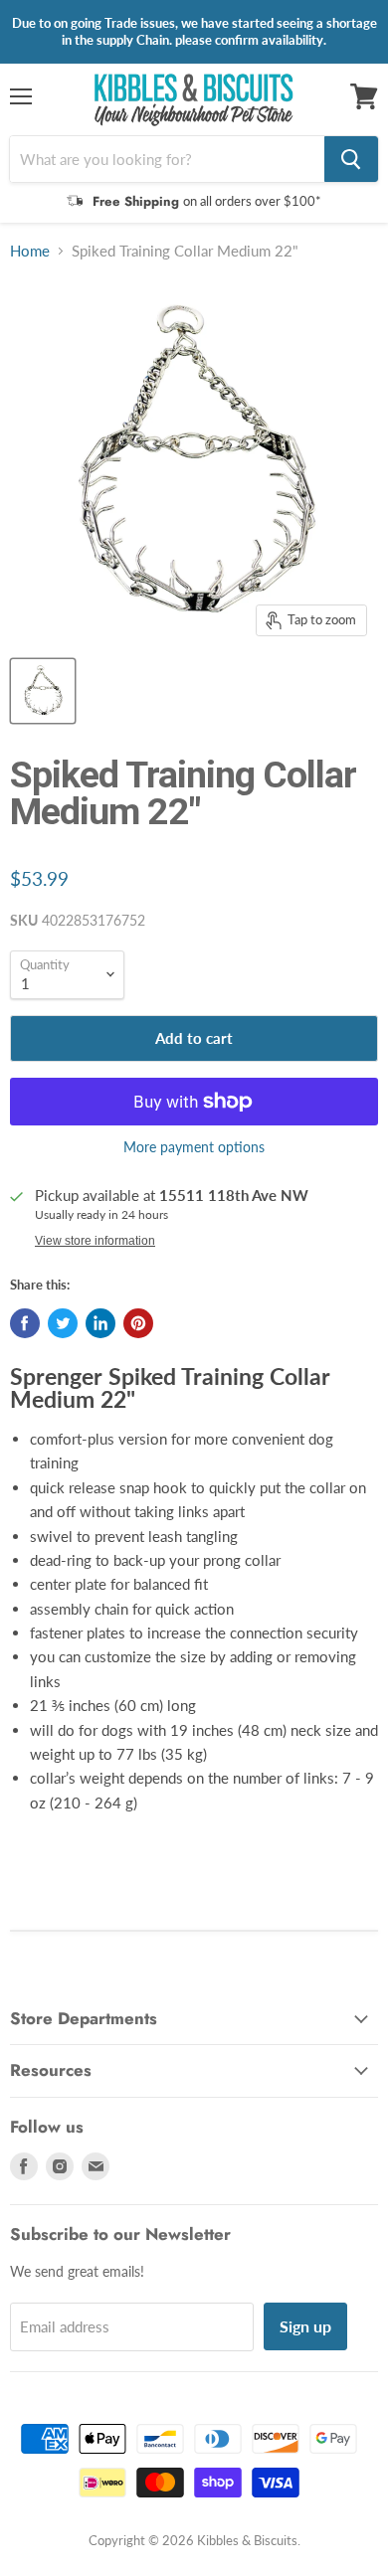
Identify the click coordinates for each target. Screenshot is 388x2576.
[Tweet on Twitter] (63, 1323)
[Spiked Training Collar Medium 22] (43, 691)
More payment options (194, 1147)
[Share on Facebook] (25, 1323)
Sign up (305, 2326)
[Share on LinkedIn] (100, 1323)
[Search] (351, 159)
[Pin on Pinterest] (138, 1323)
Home (30, 251)
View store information (95, 1241)
